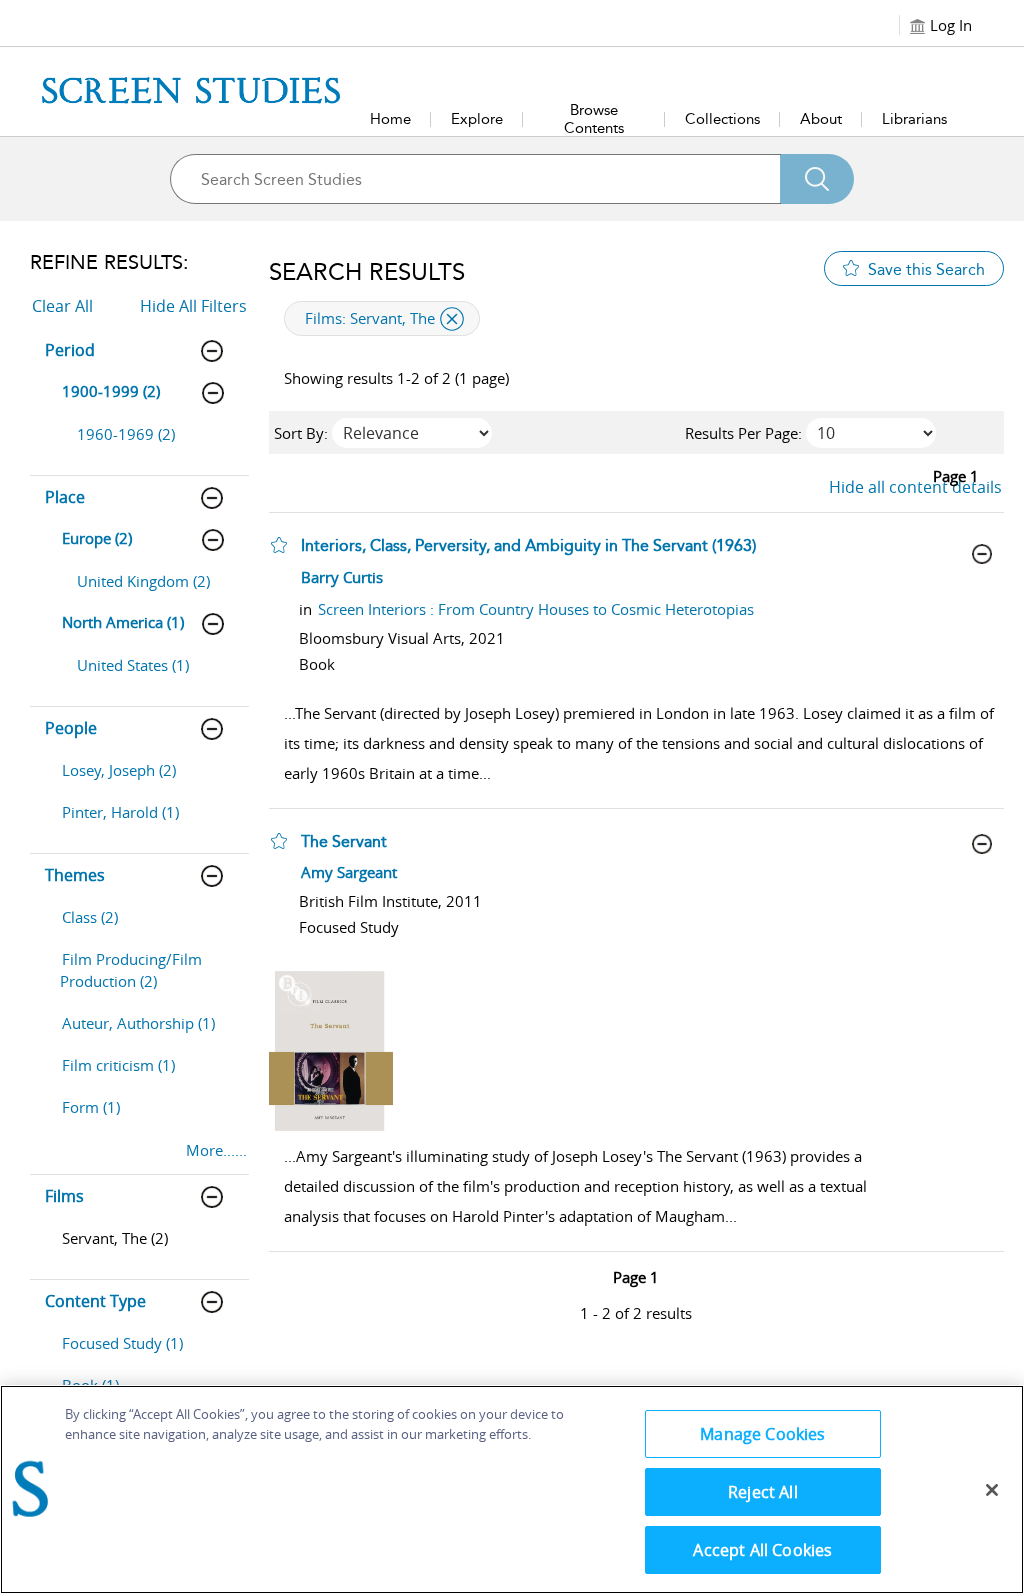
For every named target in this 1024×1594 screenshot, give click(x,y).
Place (65, 497)
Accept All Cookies (762, 1550)
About (821, 119)
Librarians (914, 119)
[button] (279, 545)
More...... (216, 1150)
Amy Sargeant (349, 872)
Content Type (95, 1301)
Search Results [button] (367, 272)
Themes (75, 875)
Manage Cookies (762, 1434)
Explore (477, 119)
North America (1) (123, 622)
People (71, 728)
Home (390, 119)
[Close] (992, 1490)
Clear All (62, 306)
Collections (722, 119)
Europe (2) (97, 538)
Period (70, 350)
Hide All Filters (193, 306)
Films (64, 1196)
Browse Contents (594, 119)
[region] (512, 1489)
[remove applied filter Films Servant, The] (452, 319)
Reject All (763, 1492)
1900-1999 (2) (111, 391)
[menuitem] (148, 444)
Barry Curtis (342, 577)
